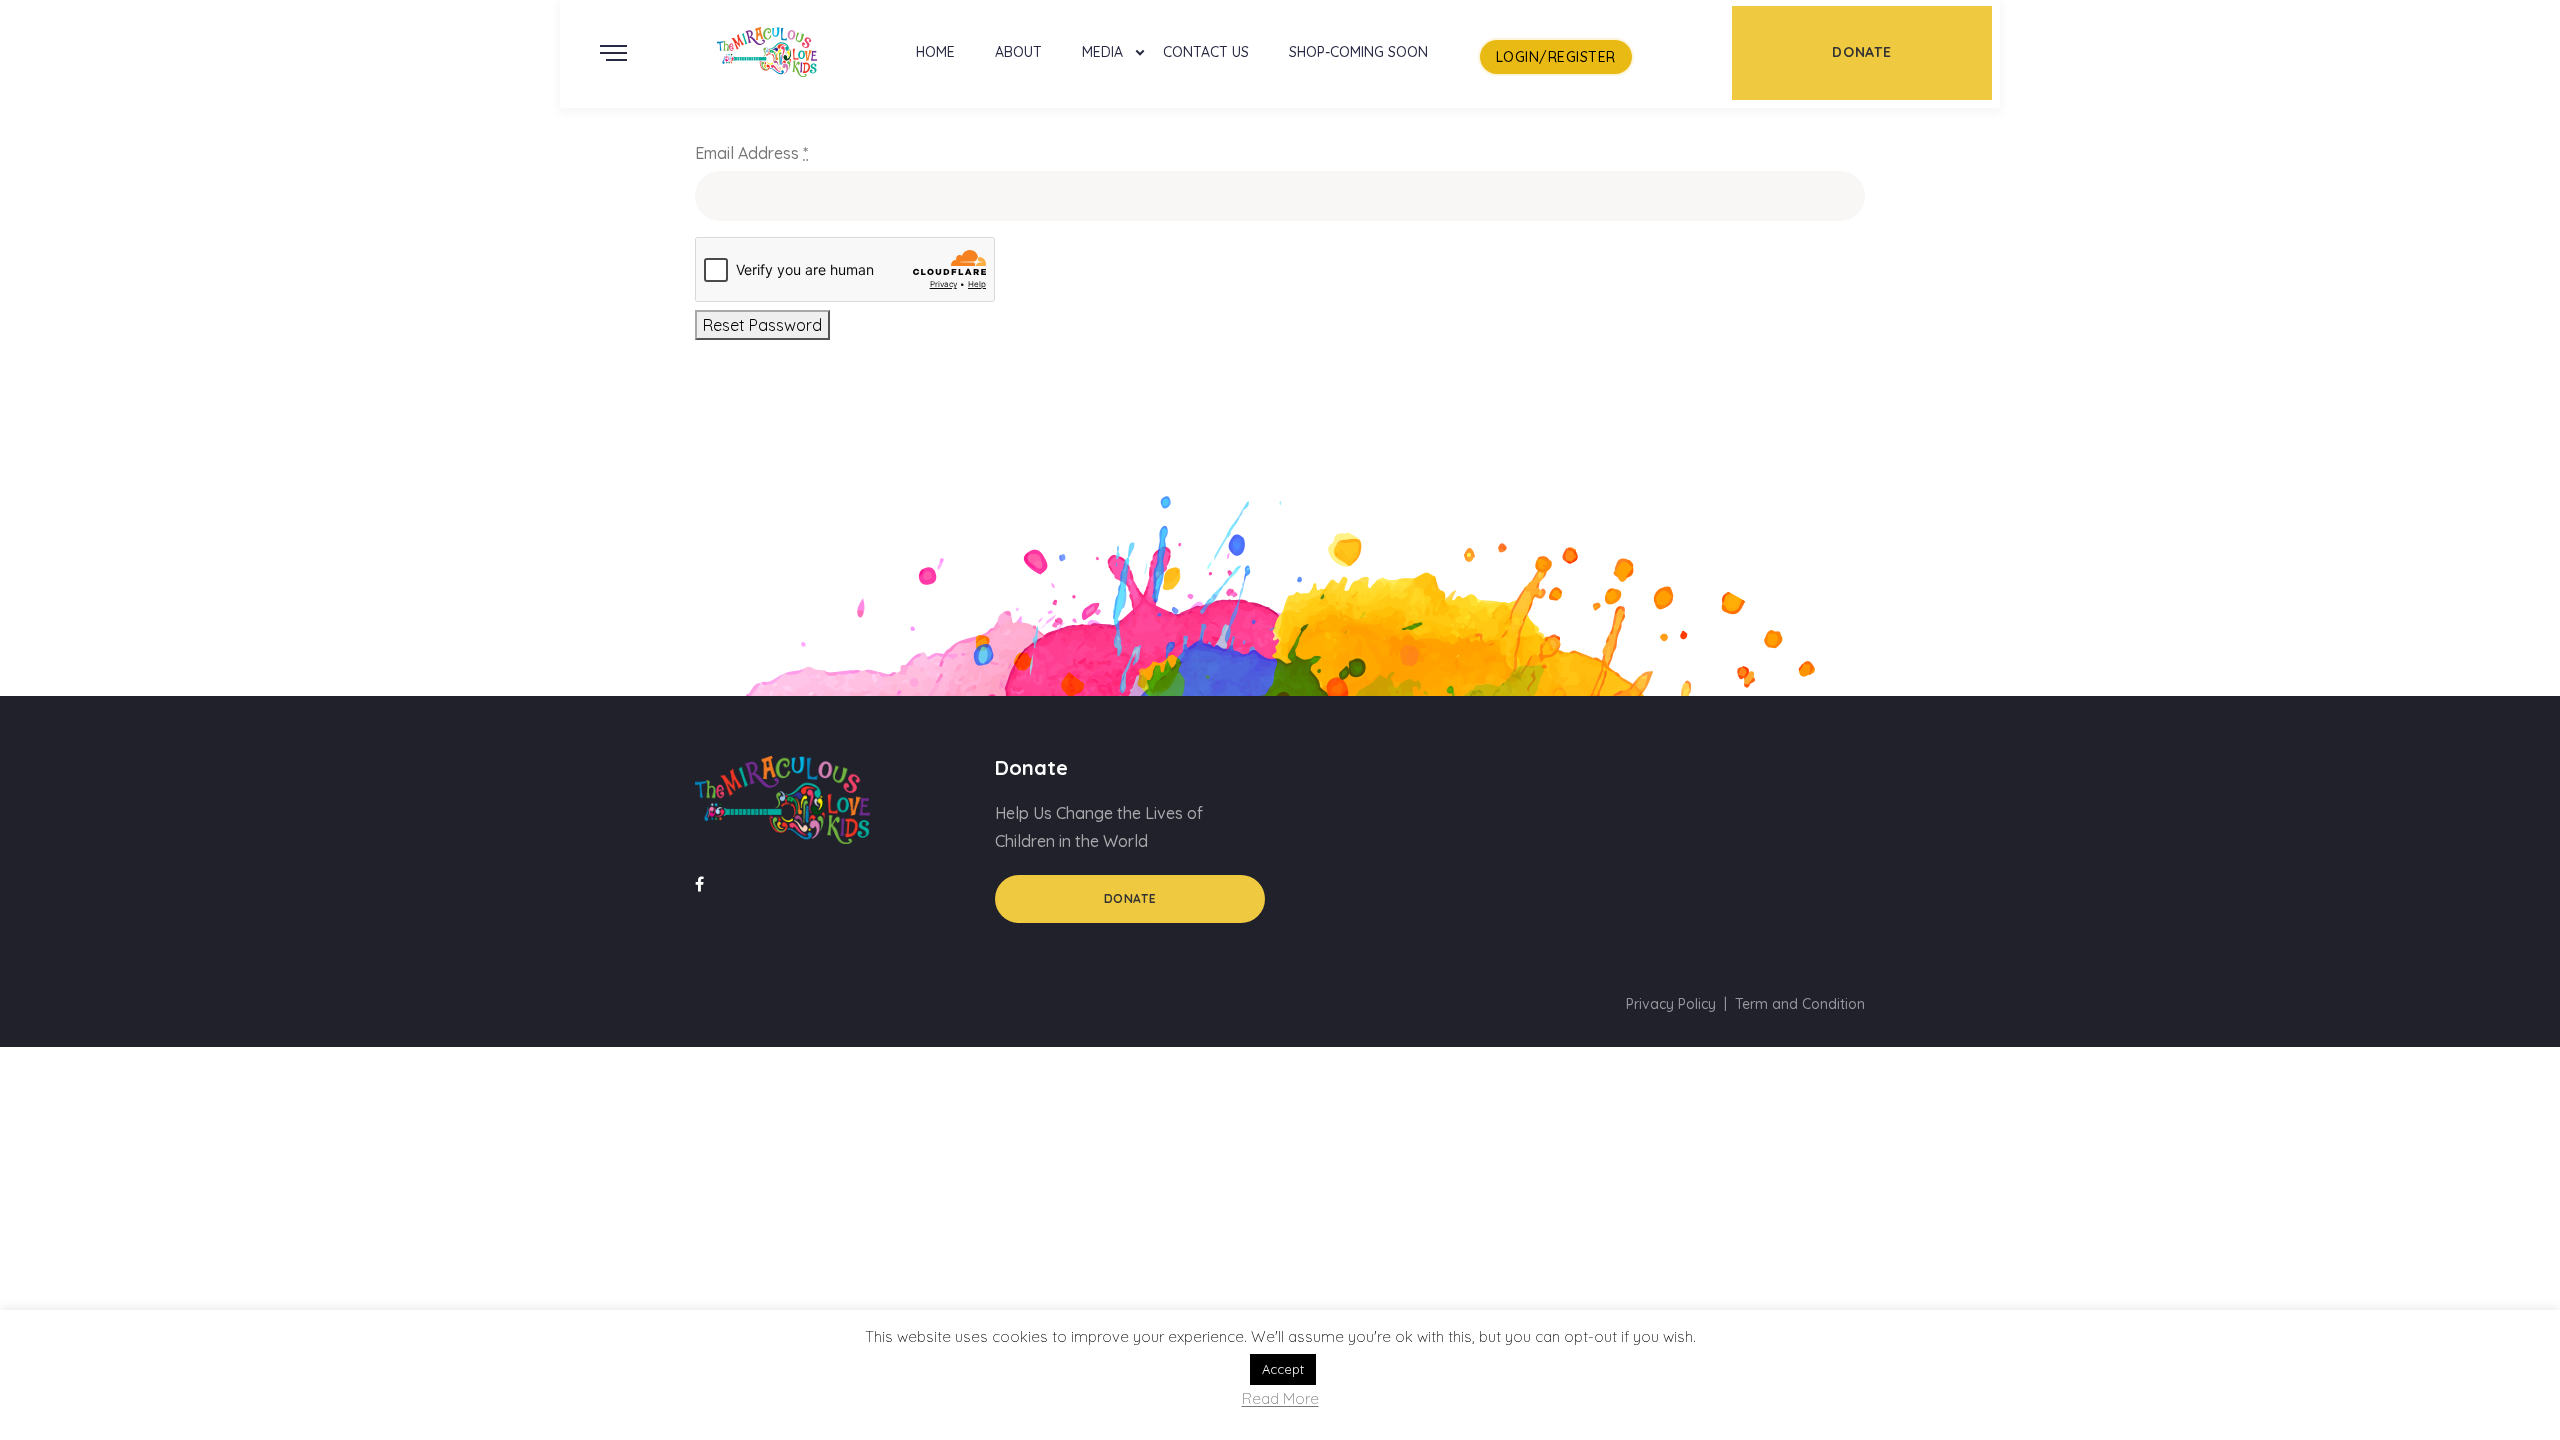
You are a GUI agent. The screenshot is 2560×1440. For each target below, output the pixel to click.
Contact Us (1206, 52)
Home (935, 52)
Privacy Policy (1671, 1004)
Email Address (751, 153)
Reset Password (762, 325)
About (1018, 52)
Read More (1280, 1399)
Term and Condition (1800, 1004)
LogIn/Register (1556, 57)
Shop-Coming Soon (1358, 52)
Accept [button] (1283, 1369)
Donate (1130, 898)
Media (1102, 52)
